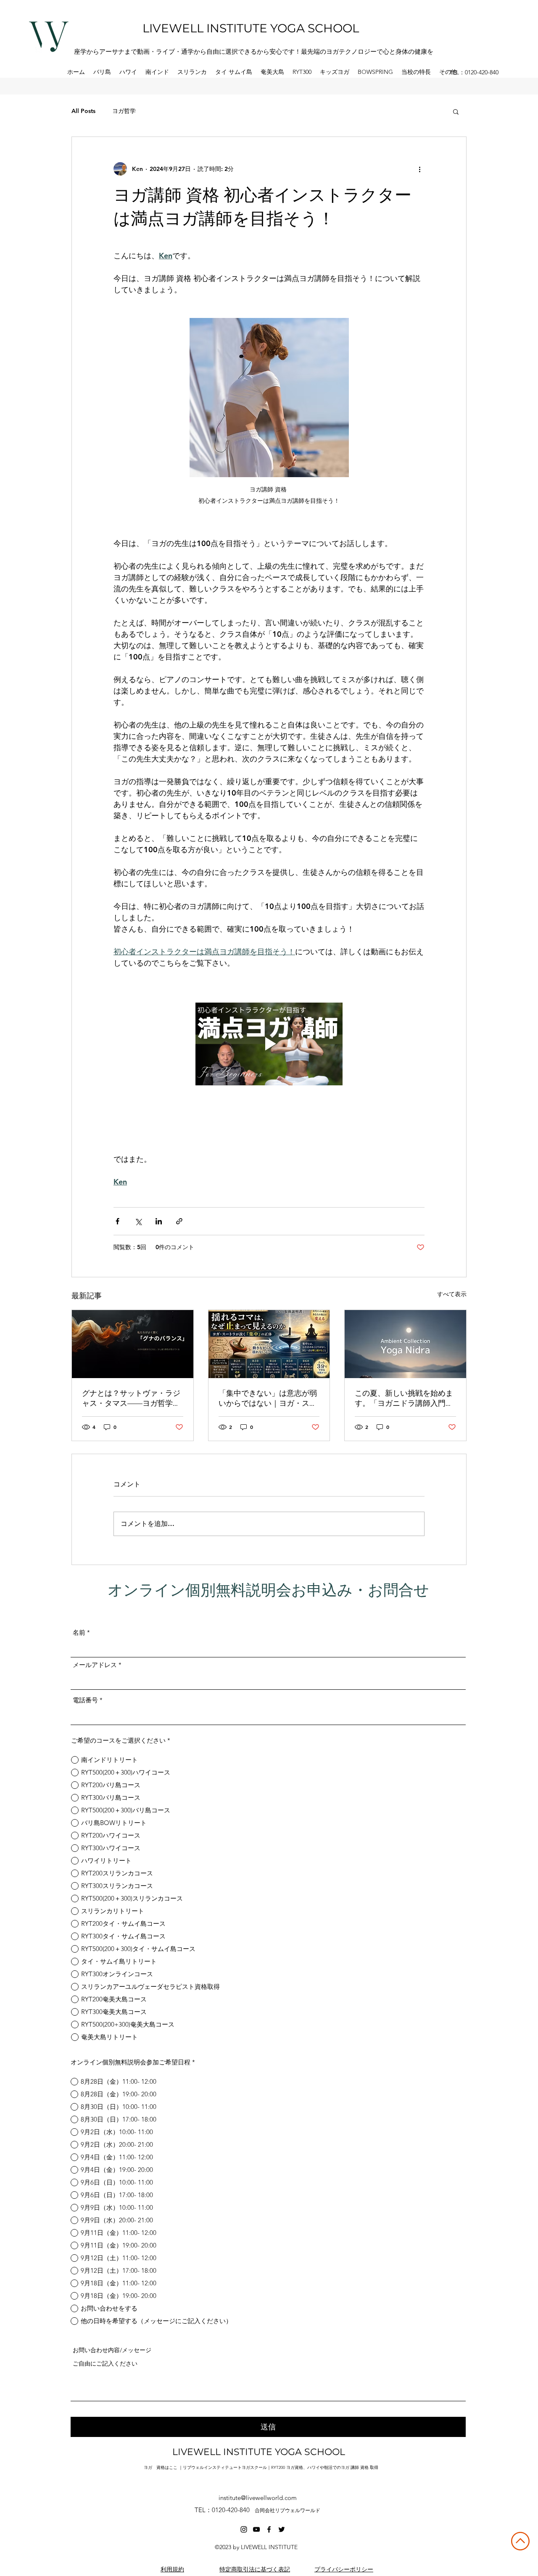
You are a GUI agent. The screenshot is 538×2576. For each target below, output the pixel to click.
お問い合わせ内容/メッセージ (112, 2350)
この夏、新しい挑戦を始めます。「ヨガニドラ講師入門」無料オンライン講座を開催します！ (404, 1398)
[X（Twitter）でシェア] (138, 1221)
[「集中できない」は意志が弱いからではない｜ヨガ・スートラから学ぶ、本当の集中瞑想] (269, 1344)
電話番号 (85, 1700)
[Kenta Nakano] (244, 2529)
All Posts (83, 111)
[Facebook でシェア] (117, 1221)
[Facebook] (269, 2529)
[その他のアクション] (419, 169)
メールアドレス (95, 1665)
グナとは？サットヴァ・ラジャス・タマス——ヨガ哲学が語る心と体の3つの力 (131, 1398)
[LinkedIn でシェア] (159, 1221)
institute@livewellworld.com (258, 2498)
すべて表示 (452, 1294)
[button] (102, 72)
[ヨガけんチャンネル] (256, 2529)
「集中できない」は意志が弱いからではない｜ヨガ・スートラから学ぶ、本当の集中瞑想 (268, 1398)
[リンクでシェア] (179, 1221)
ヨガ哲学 (124, 111)
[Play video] (269, 1044)
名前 (79, 1632)
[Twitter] (282, 2529)
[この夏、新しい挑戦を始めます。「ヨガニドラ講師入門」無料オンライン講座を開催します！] (405, 1344)
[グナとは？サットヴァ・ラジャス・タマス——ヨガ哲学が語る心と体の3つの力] (133, 1344)
